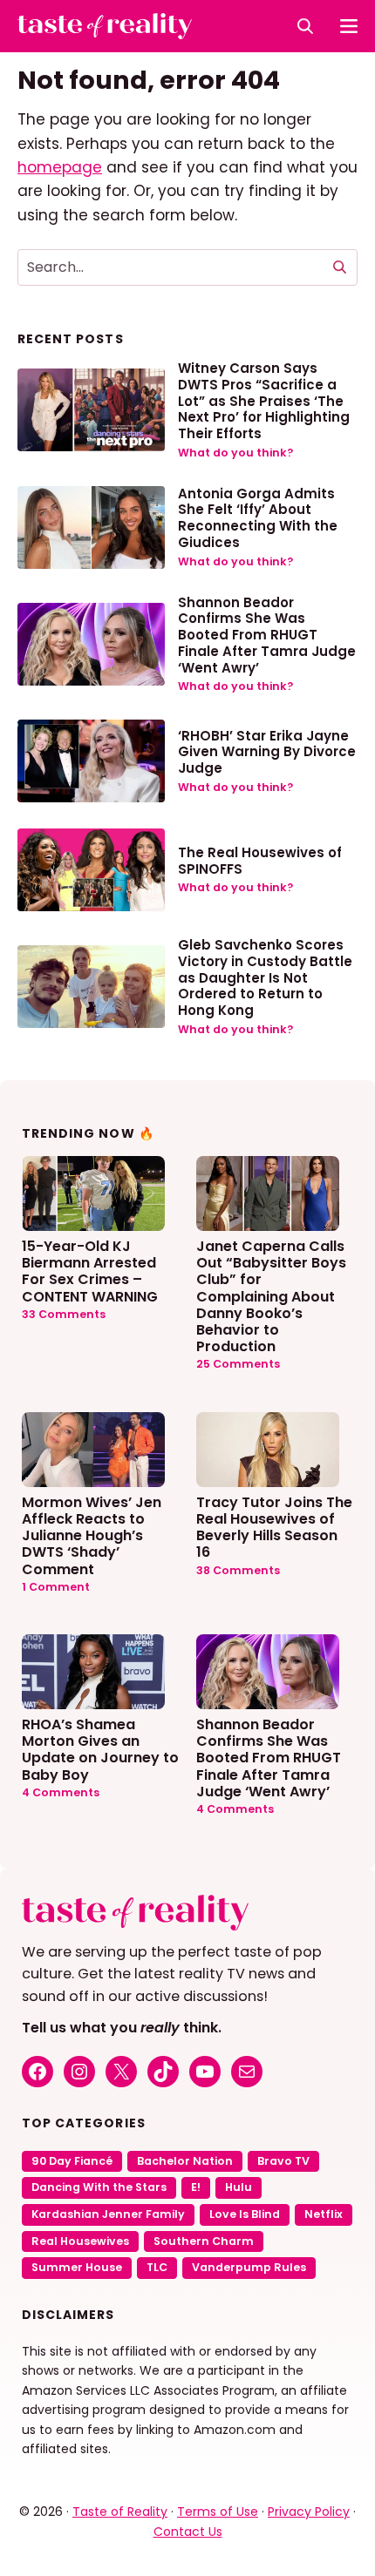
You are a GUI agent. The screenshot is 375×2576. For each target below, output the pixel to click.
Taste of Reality (120, 2512)
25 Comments (238, 1364)
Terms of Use (218, 2512)
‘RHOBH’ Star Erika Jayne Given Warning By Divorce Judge (267, 752)
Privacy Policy (309, 2512)
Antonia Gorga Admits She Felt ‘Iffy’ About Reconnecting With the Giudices (258, 518)
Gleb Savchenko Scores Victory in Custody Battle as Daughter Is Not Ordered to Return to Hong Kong (265, 977)
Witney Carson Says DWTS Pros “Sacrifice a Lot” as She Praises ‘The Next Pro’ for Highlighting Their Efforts (264, 401)
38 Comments (238, 1570)
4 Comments (61, 1792)
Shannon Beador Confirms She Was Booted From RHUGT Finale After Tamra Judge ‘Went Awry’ (267, 635)
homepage (60, 167)
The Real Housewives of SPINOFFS (260, 861)
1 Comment (56, 1587)
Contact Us (188, 2532)
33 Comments (64, 1314)
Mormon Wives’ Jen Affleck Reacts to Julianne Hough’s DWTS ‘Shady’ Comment (92, 1535)
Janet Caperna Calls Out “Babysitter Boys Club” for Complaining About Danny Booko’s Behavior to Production (271, 1295)
